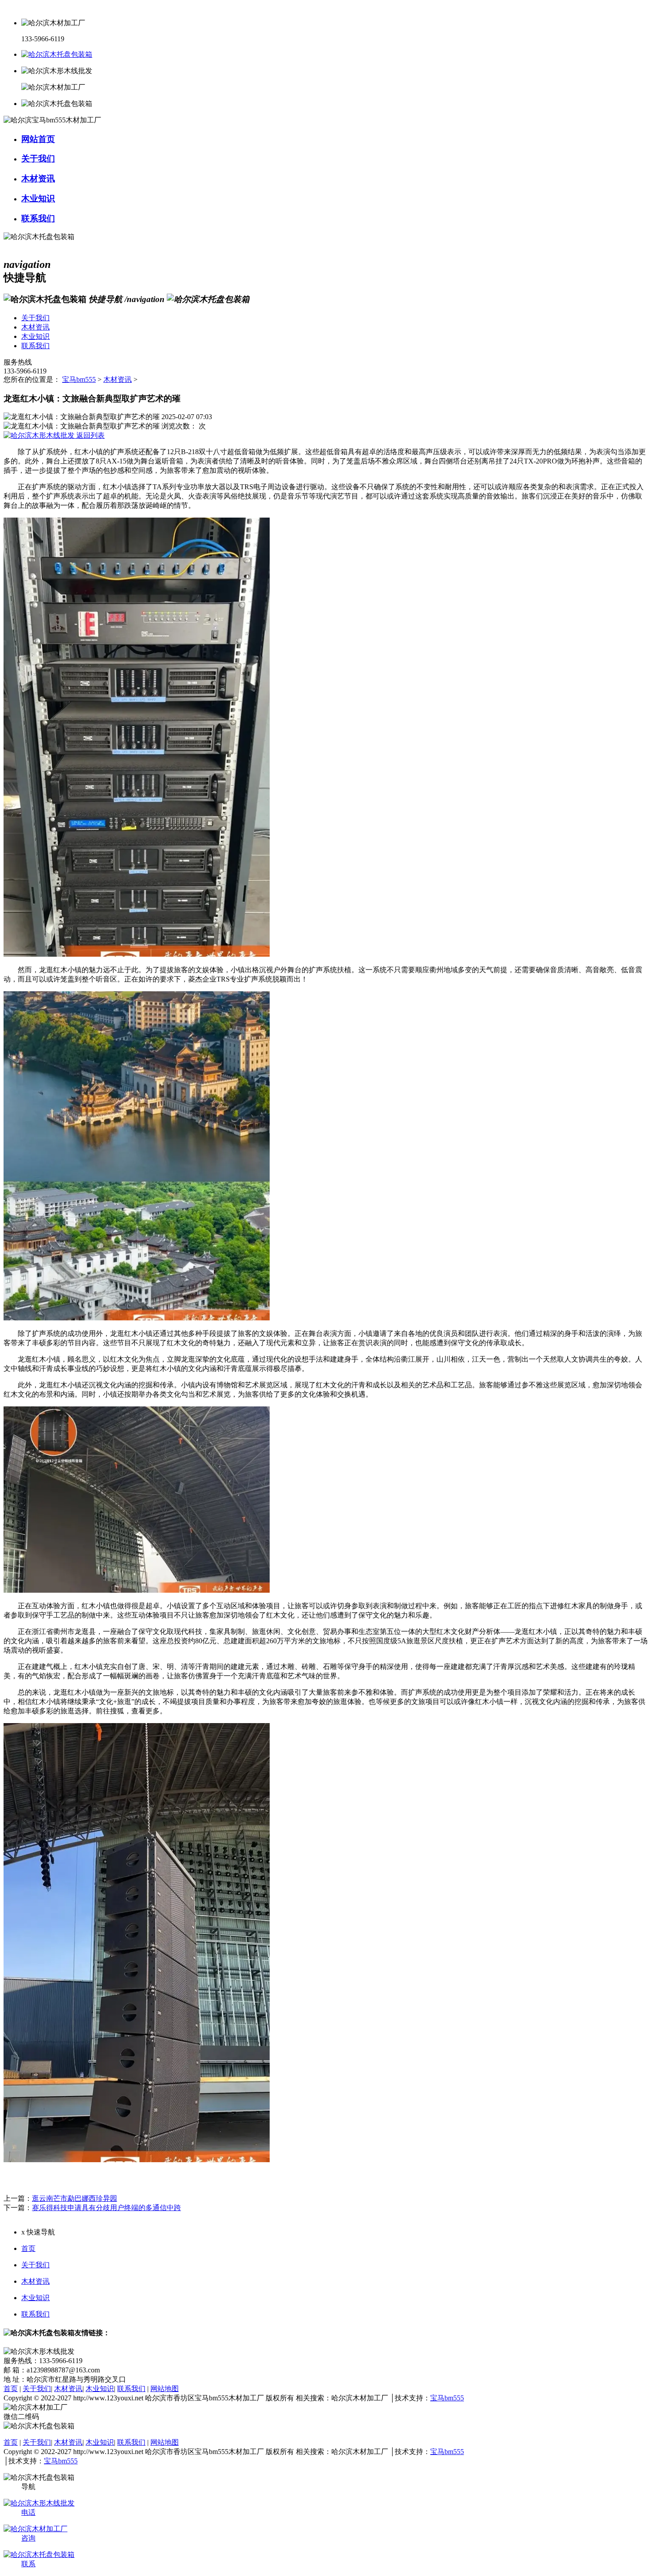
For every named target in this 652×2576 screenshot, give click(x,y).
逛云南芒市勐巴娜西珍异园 (75, 2198)
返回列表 (90, 435)
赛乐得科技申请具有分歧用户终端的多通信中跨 (106, 2208)
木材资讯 (118, 379)
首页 (28, 2248)
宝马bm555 (79, 379)
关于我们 (35, 2265)
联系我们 (35, 2314)
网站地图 (165, 2389)
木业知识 (35, 2298)
